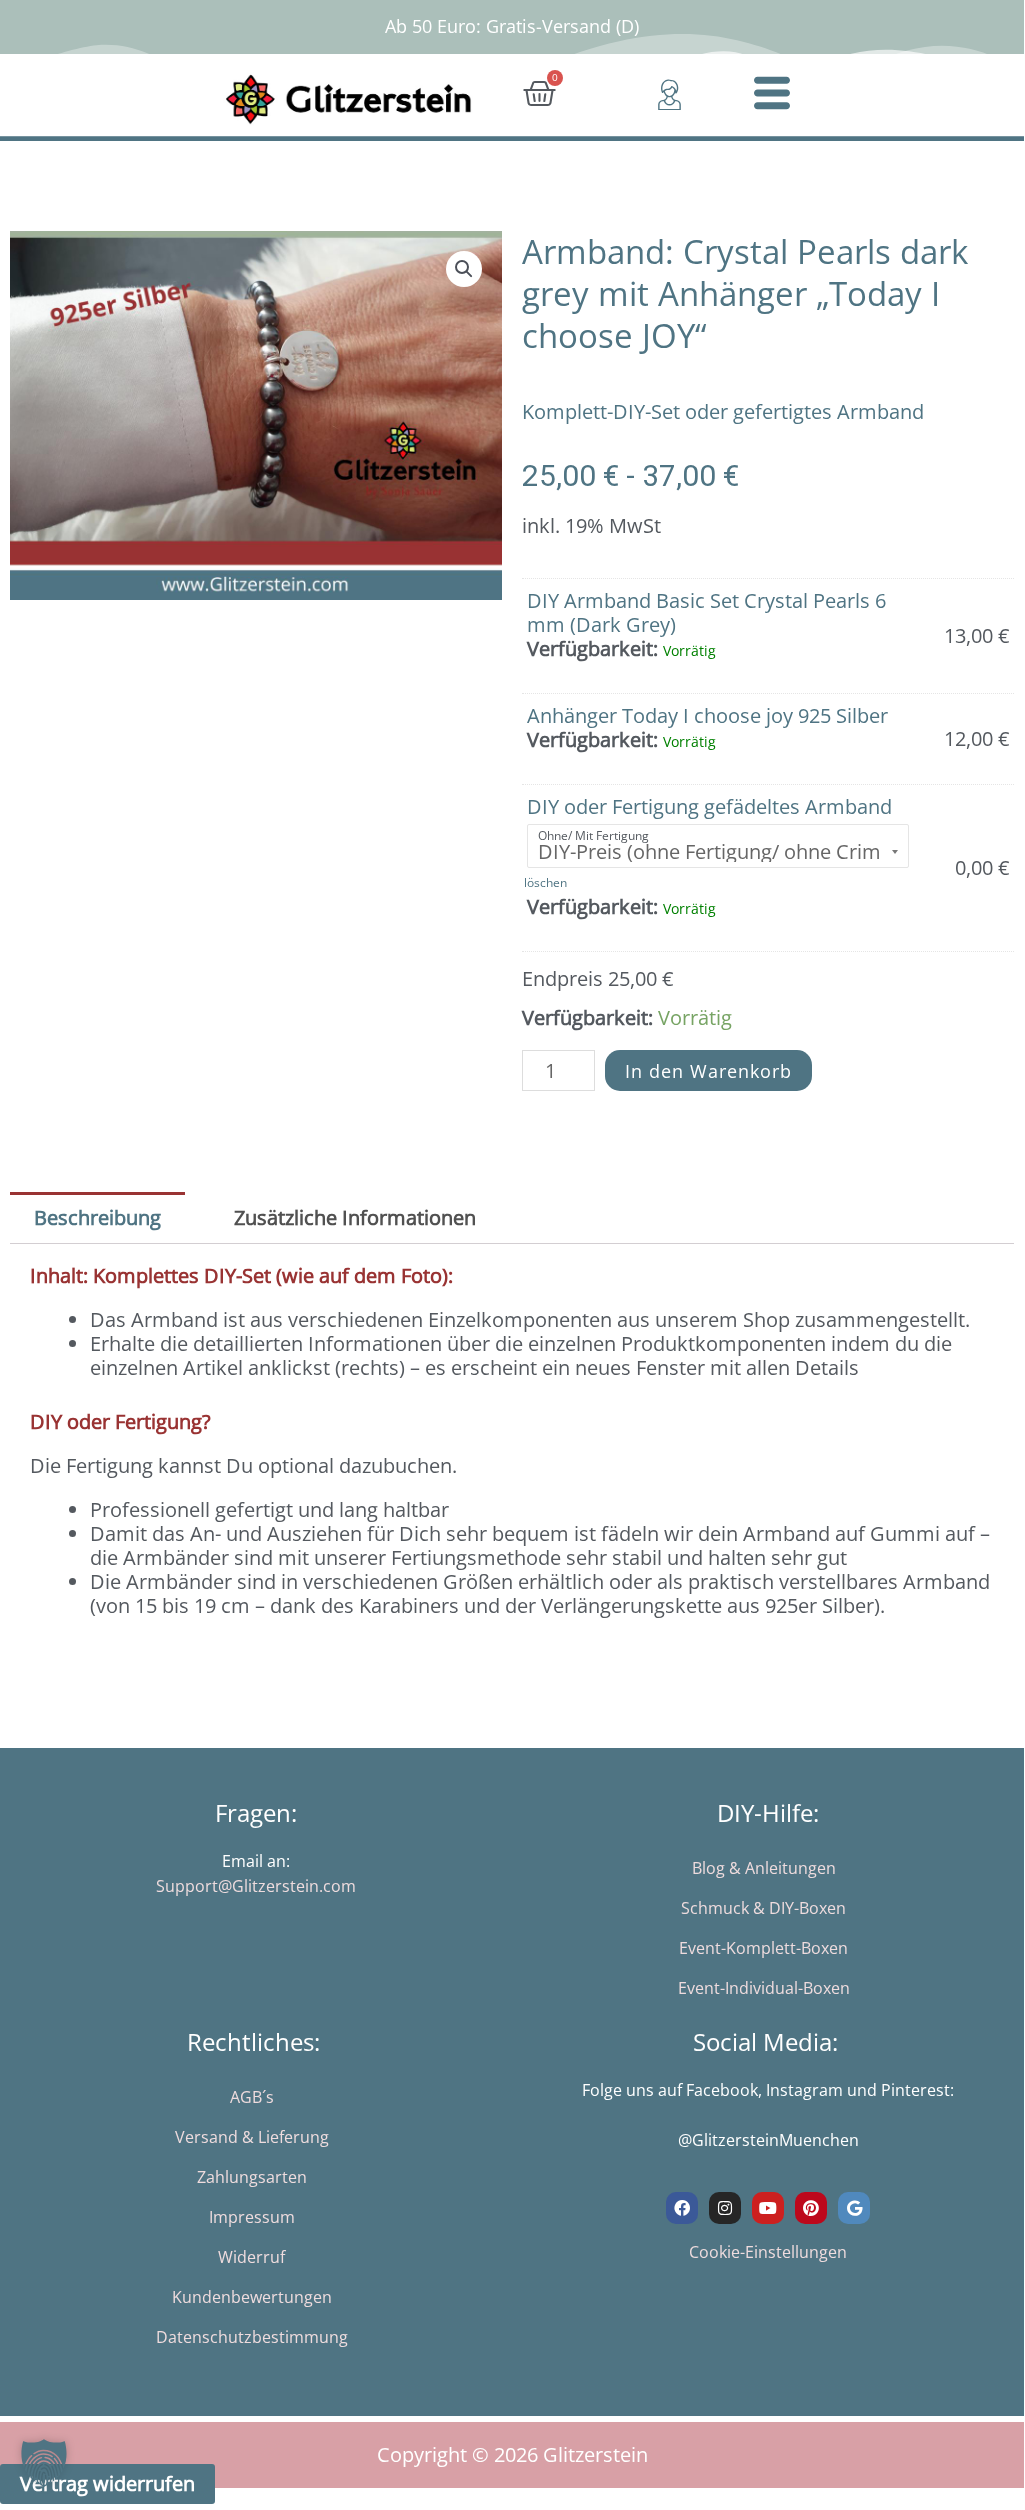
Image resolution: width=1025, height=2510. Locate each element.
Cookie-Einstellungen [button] (768, 2252)
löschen (545, 882)
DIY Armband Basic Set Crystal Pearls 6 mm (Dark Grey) (706, 612)
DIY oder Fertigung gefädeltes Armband (709, 806)
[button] (464, 269)
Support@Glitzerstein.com (256, 1886)
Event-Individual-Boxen (764, 1988)
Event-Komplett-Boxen (763, 1948)
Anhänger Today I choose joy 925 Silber (707, 715)
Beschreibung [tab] (97, 1217)
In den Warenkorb (708, 1071)
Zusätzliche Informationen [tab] (355, 1217)
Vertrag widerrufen (107, 2483)
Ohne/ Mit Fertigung (593, 835)
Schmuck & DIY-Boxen (763, 1908)
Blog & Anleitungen (764, 1868)
